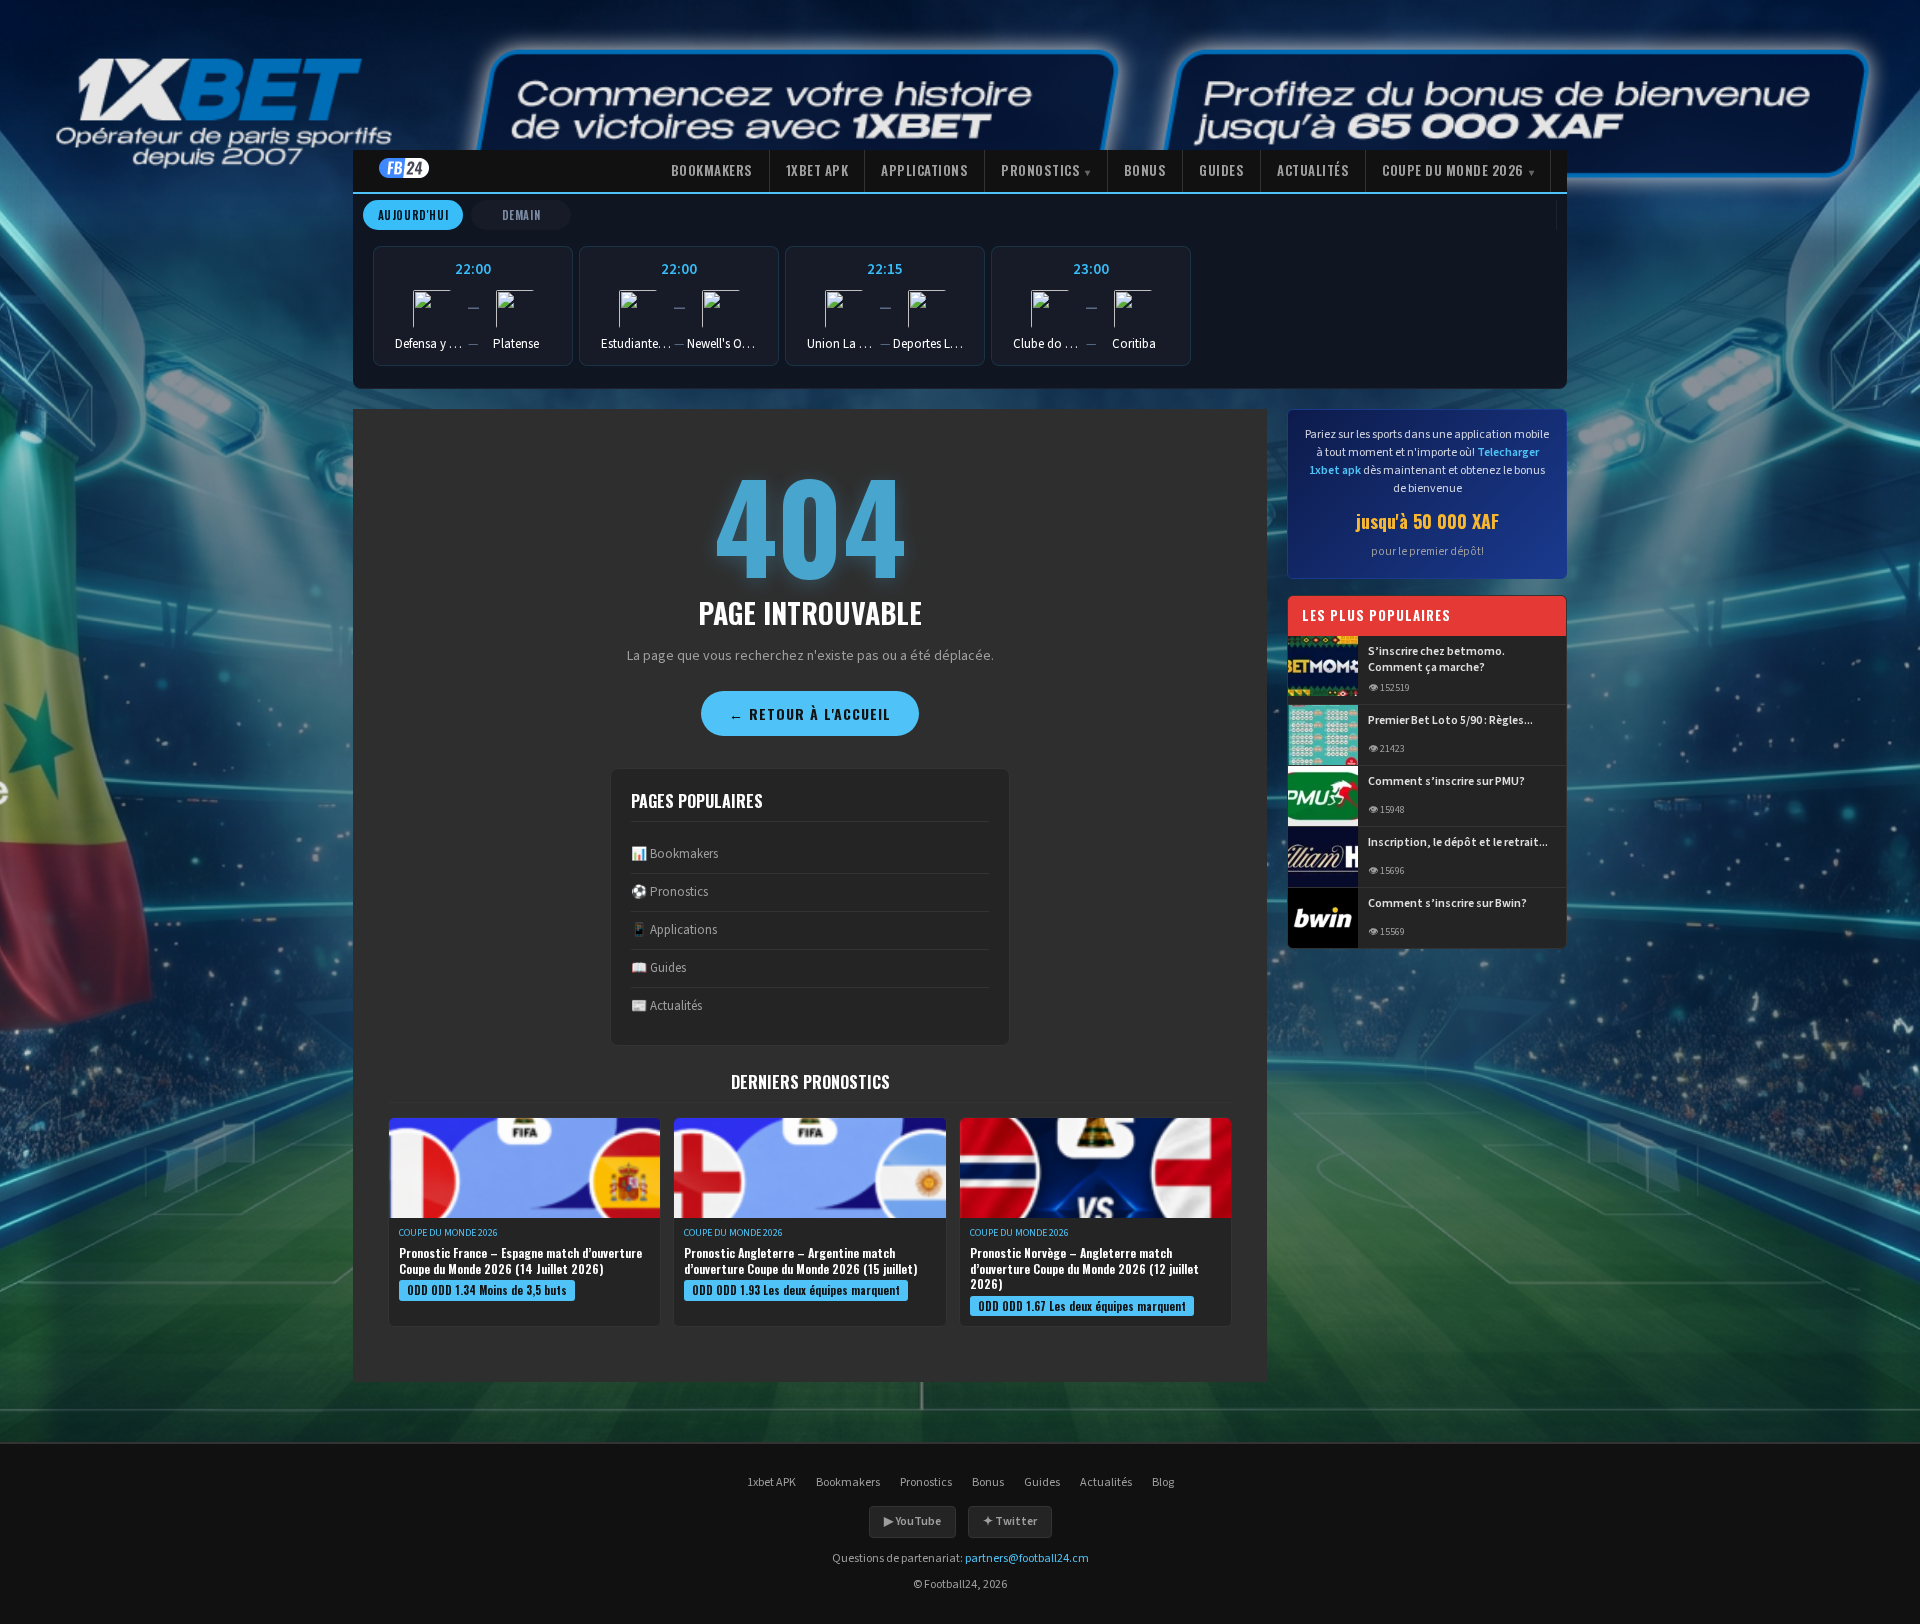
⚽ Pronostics (669, 892)
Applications (924, 170)
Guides (1221, 170)
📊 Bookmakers (674, 854)
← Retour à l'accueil (810, 713)
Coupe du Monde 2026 (1453, 170)
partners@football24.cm (1027, 1558)
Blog (1163, 1482)
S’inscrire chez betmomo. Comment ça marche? (1436, 660)
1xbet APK (817, 170)
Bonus (1145, 170)
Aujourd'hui (413, 215)
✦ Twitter (1010, 1521)
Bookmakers (712, 170)
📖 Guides (658, 968)
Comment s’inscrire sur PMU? (1446, 782)
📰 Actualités (666, 1006)
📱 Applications (674, 930)
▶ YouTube (912, 1521)
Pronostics (1040, 170)
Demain (521, 215)
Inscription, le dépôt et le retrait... (1458, 843)
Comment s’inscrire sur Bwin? (1447, 904)
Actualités (1313, 170)
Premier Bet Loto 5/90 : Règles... (1450, 721)
